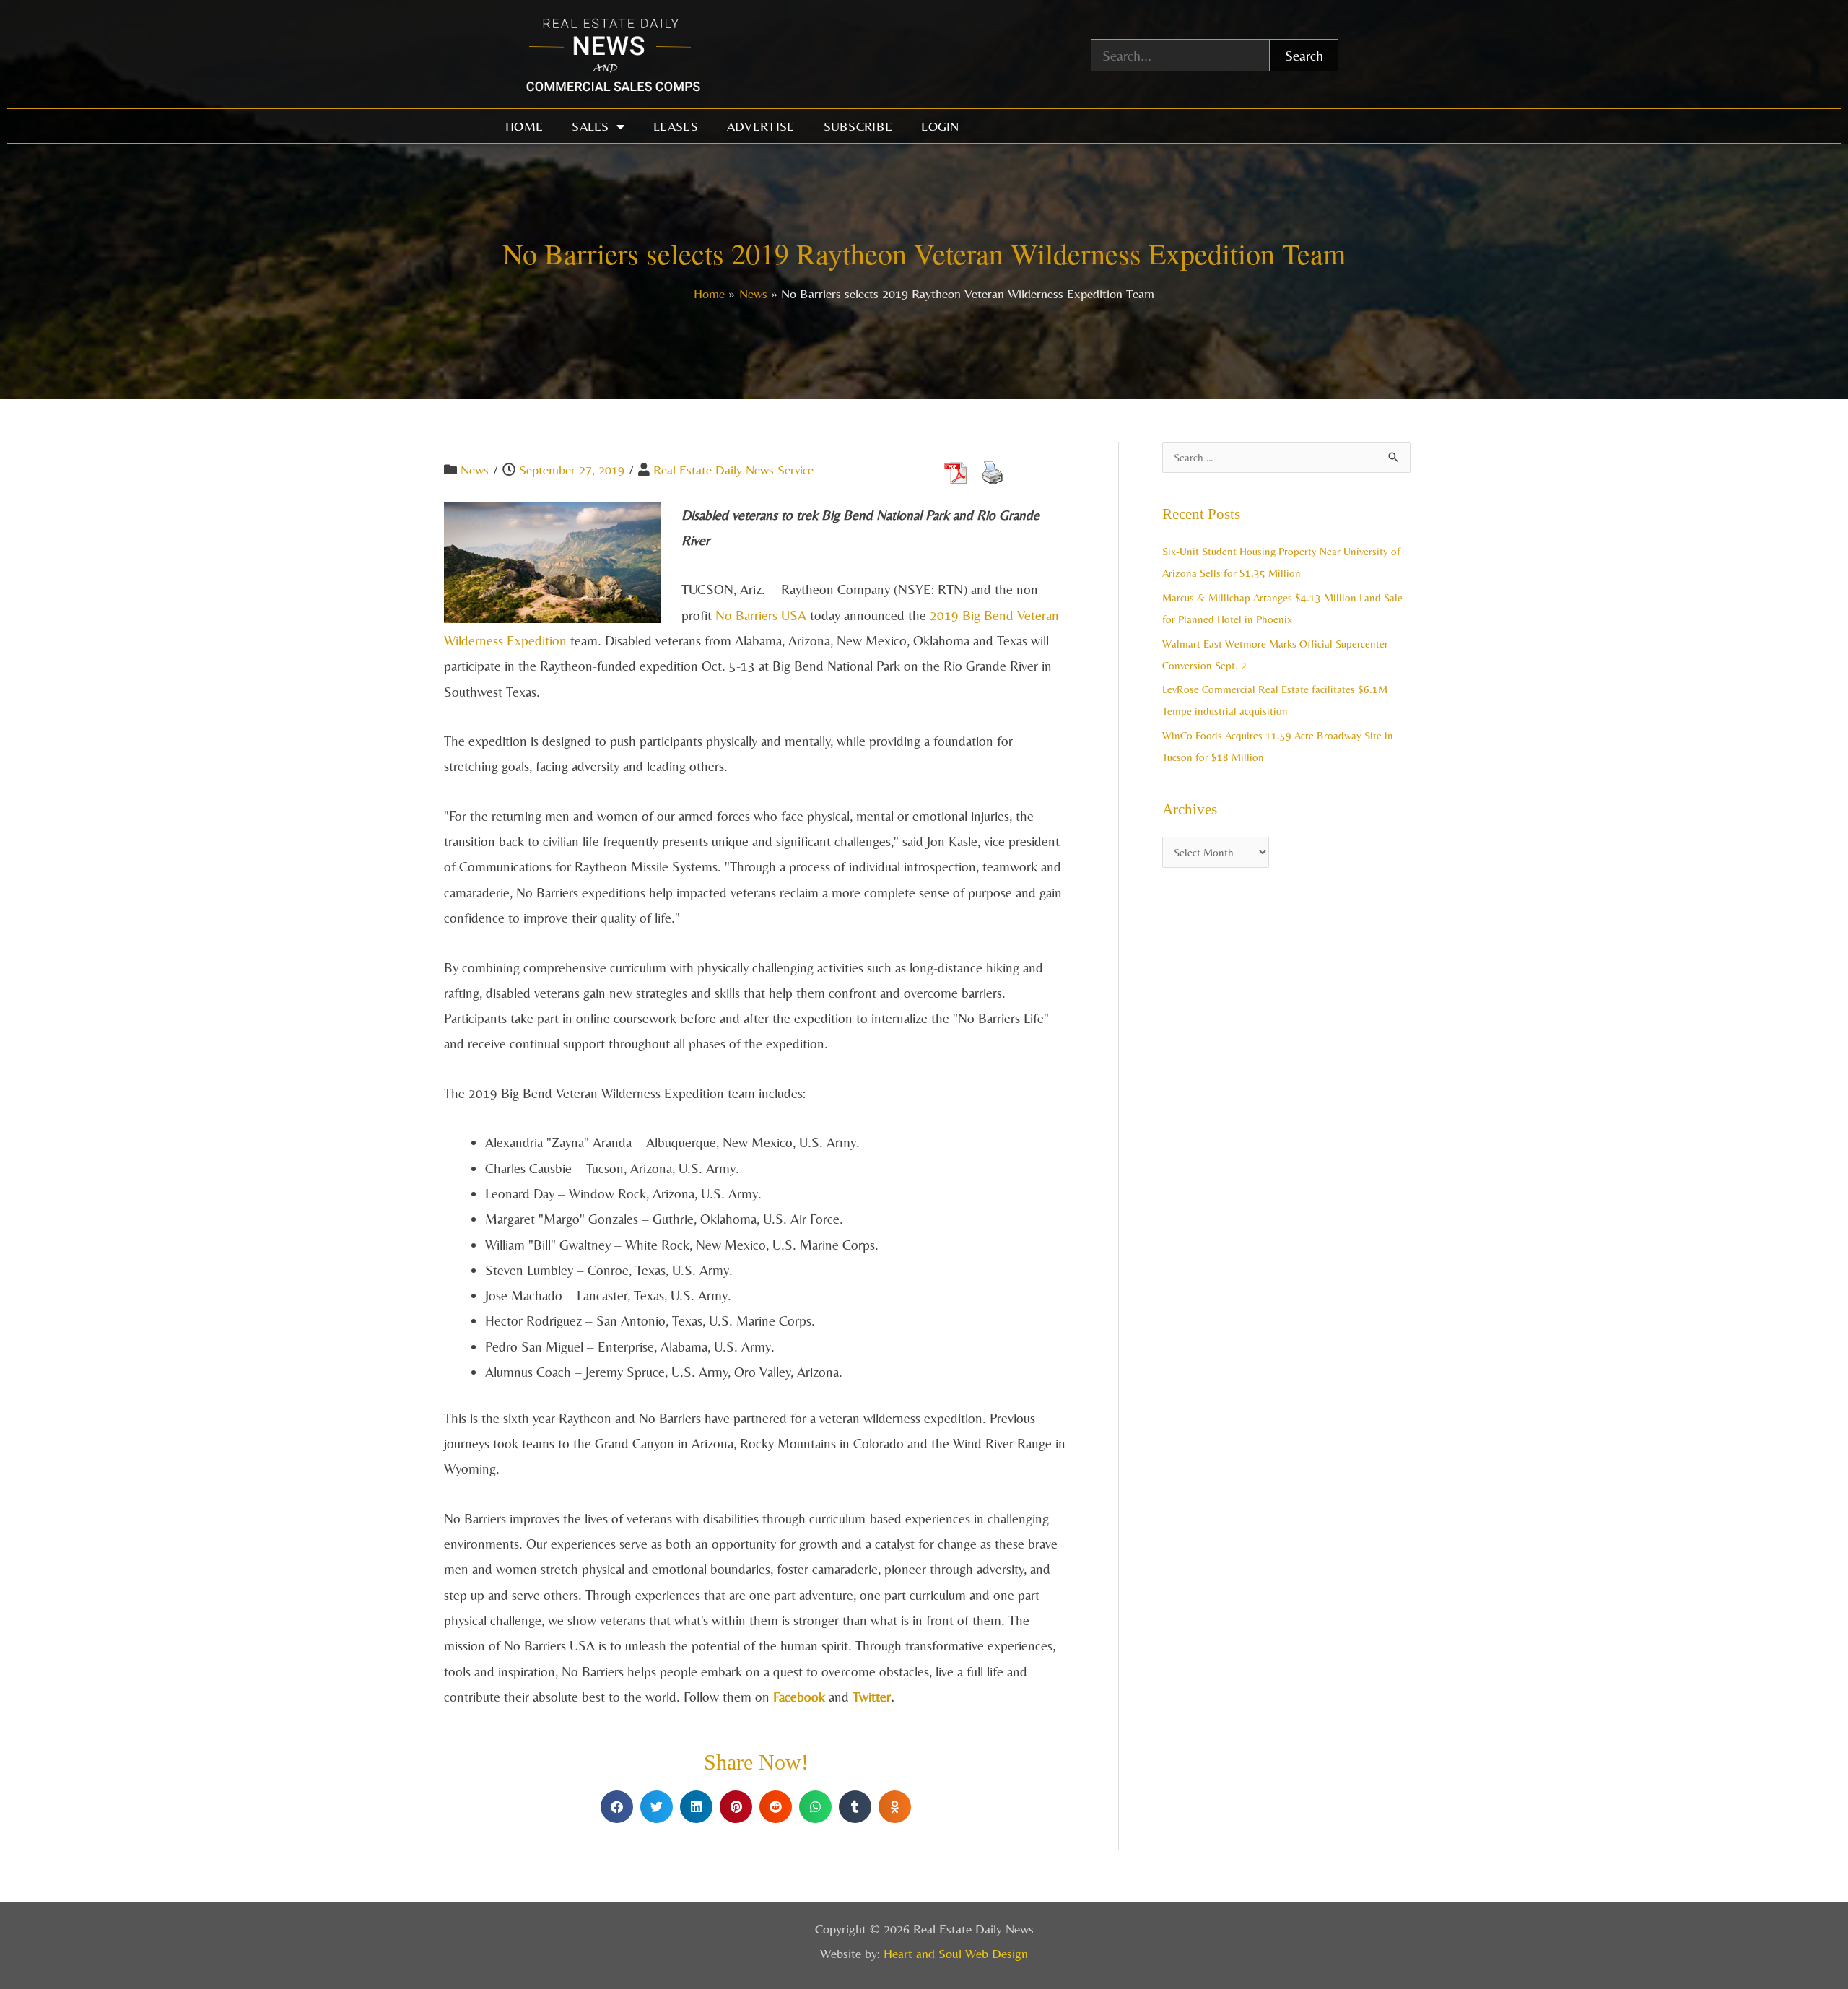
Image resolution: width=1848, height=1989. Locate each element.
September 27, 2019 (572, 470)
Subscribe (858, 126)
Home (524, 126)
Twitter (872, 1697)
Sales (590, 126)
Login (940, 126)
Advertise (761, 126)
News (475, 470)
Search (1304, 55)
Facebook (799, 1697)
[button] (617, 1807)
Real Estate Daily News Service (733, 470)
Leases (676, 126)
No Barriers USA (761, 615)
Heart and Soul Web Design (956, 1953)
